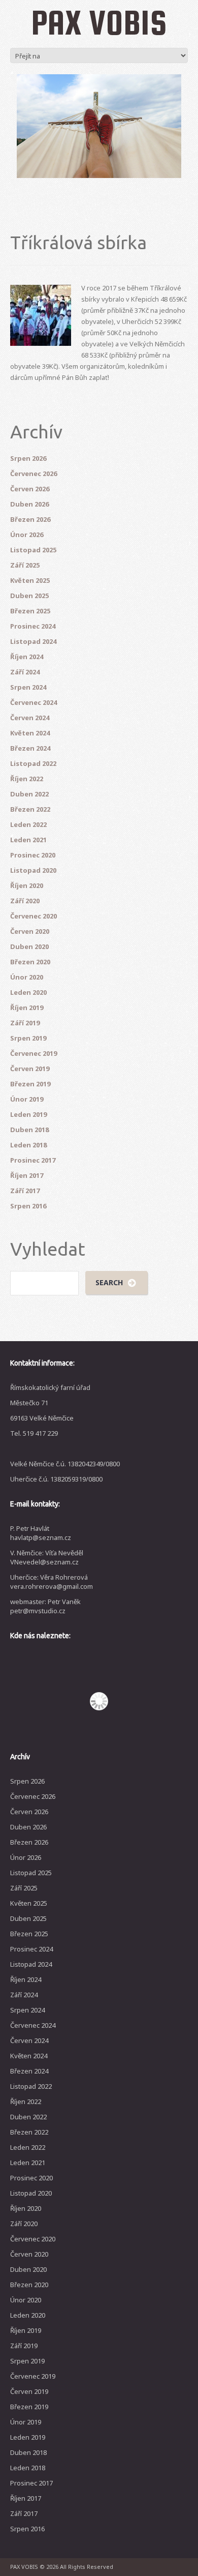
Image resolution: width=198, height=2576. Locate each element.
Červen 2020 (30, 931)
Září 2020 (25, 901)
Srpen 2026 (28, 458)
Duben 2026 (29, 504)
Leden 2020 (28, 992)
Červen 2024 (30, 718)
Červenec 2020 (34, 916)
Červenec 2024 (34, 702)
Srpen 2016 (28, 1206)
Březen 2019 (30, 1084)
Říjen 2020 (27, 885)
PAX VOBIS (99, 22)
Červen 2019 (30, 1069)
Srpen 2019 (28, 1038)
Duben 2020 (29, 946)
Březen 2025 (30, 611)
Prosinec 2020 (33, 855)
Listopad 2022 (33, 763)
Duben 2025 (29, 596)
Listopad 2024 (33, 641)
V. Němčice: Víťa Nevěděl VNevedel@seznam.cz (47, 1557)
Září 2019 (25, 1023)
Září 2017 (25, 1191)
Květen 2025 (30, 580)
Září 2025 (25, 565)
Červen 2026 (30, 489)
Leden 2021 (28, 840)
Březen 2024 (30, 748)
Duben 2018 (29, 1130)
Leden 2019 (28, 1114)
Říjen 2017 (27, 1175)
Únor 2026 (27, 535)
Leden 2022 (28, 824)
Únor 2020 (27, 977)
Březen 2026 (30, 519)
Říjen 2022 (27, 779)
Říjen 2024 (27, 657)
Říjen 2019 (27, 1008)
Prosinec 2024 (33, 626)
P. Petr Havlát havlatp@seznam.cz (41, 1533)
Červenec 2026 (34, 473)
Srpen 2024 (28, 687)
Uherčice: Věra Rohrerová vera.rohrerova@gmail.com (52, 1582)
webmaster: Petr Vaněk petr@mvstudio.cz (45, 1606)
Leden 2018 (28, 1145)
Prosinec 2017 (33, 1160)
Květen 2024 (30, 733)
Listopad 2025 (33, 550)
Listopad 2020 (33, 870)
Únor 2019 (27, 1099)
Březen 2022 (30, 809)
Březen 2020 (30, 962)
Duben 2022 (29, 794)
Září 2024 (25, 672)
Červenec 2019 (34, 1053)
